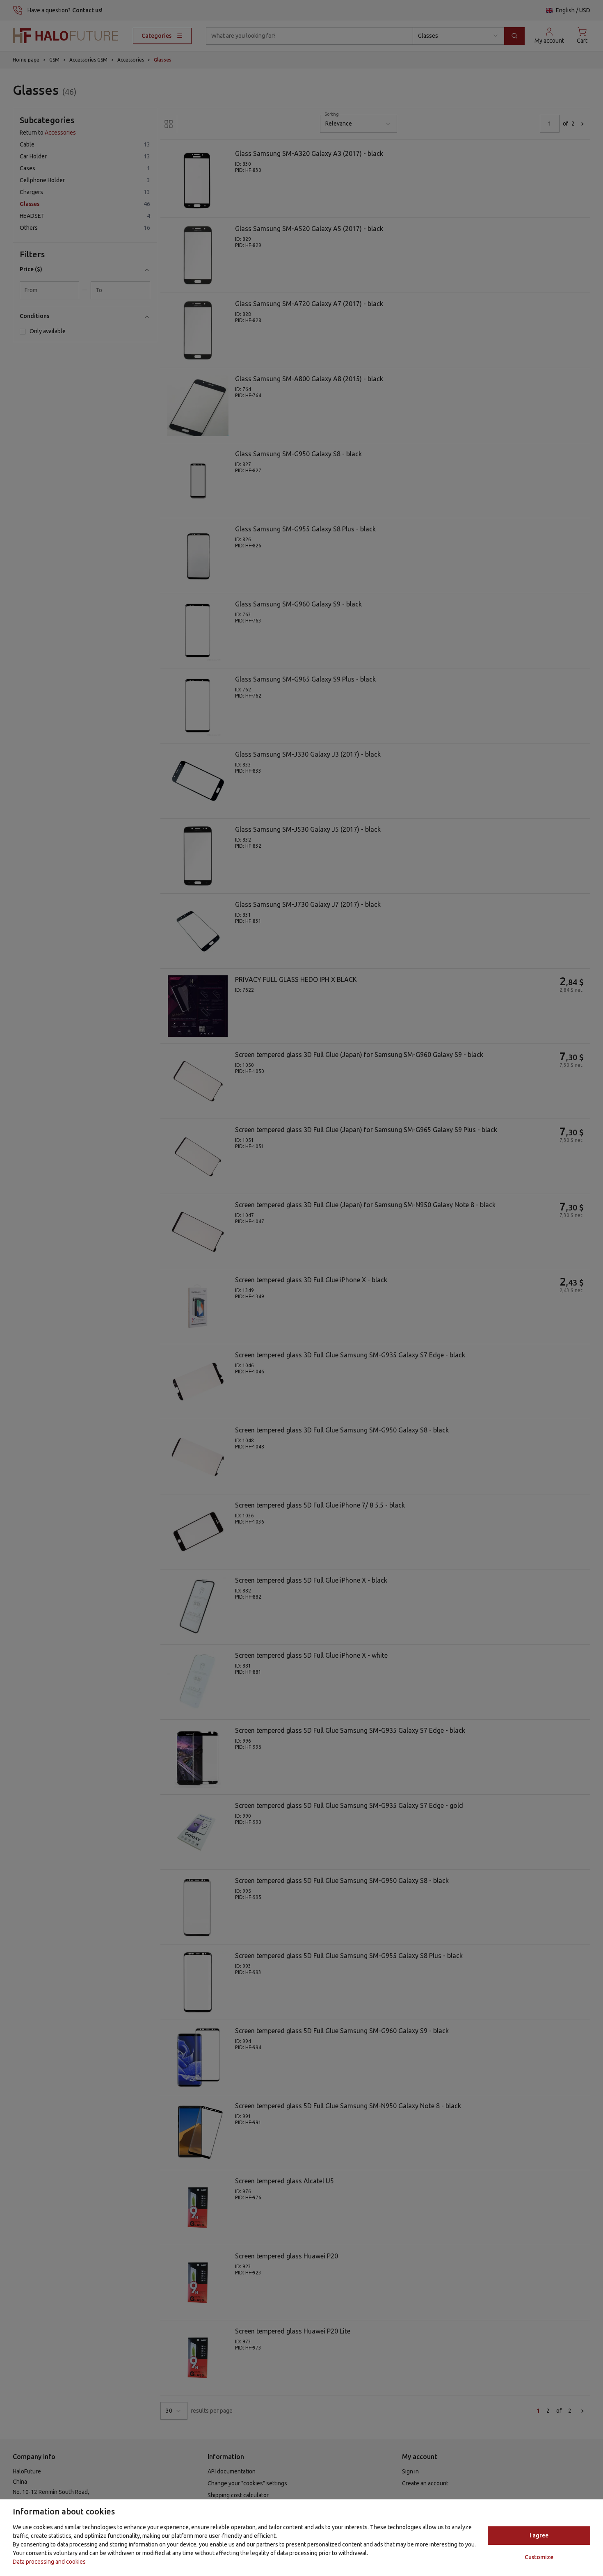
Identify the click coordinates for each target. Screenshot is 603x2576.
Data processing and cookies (49, 2562)
